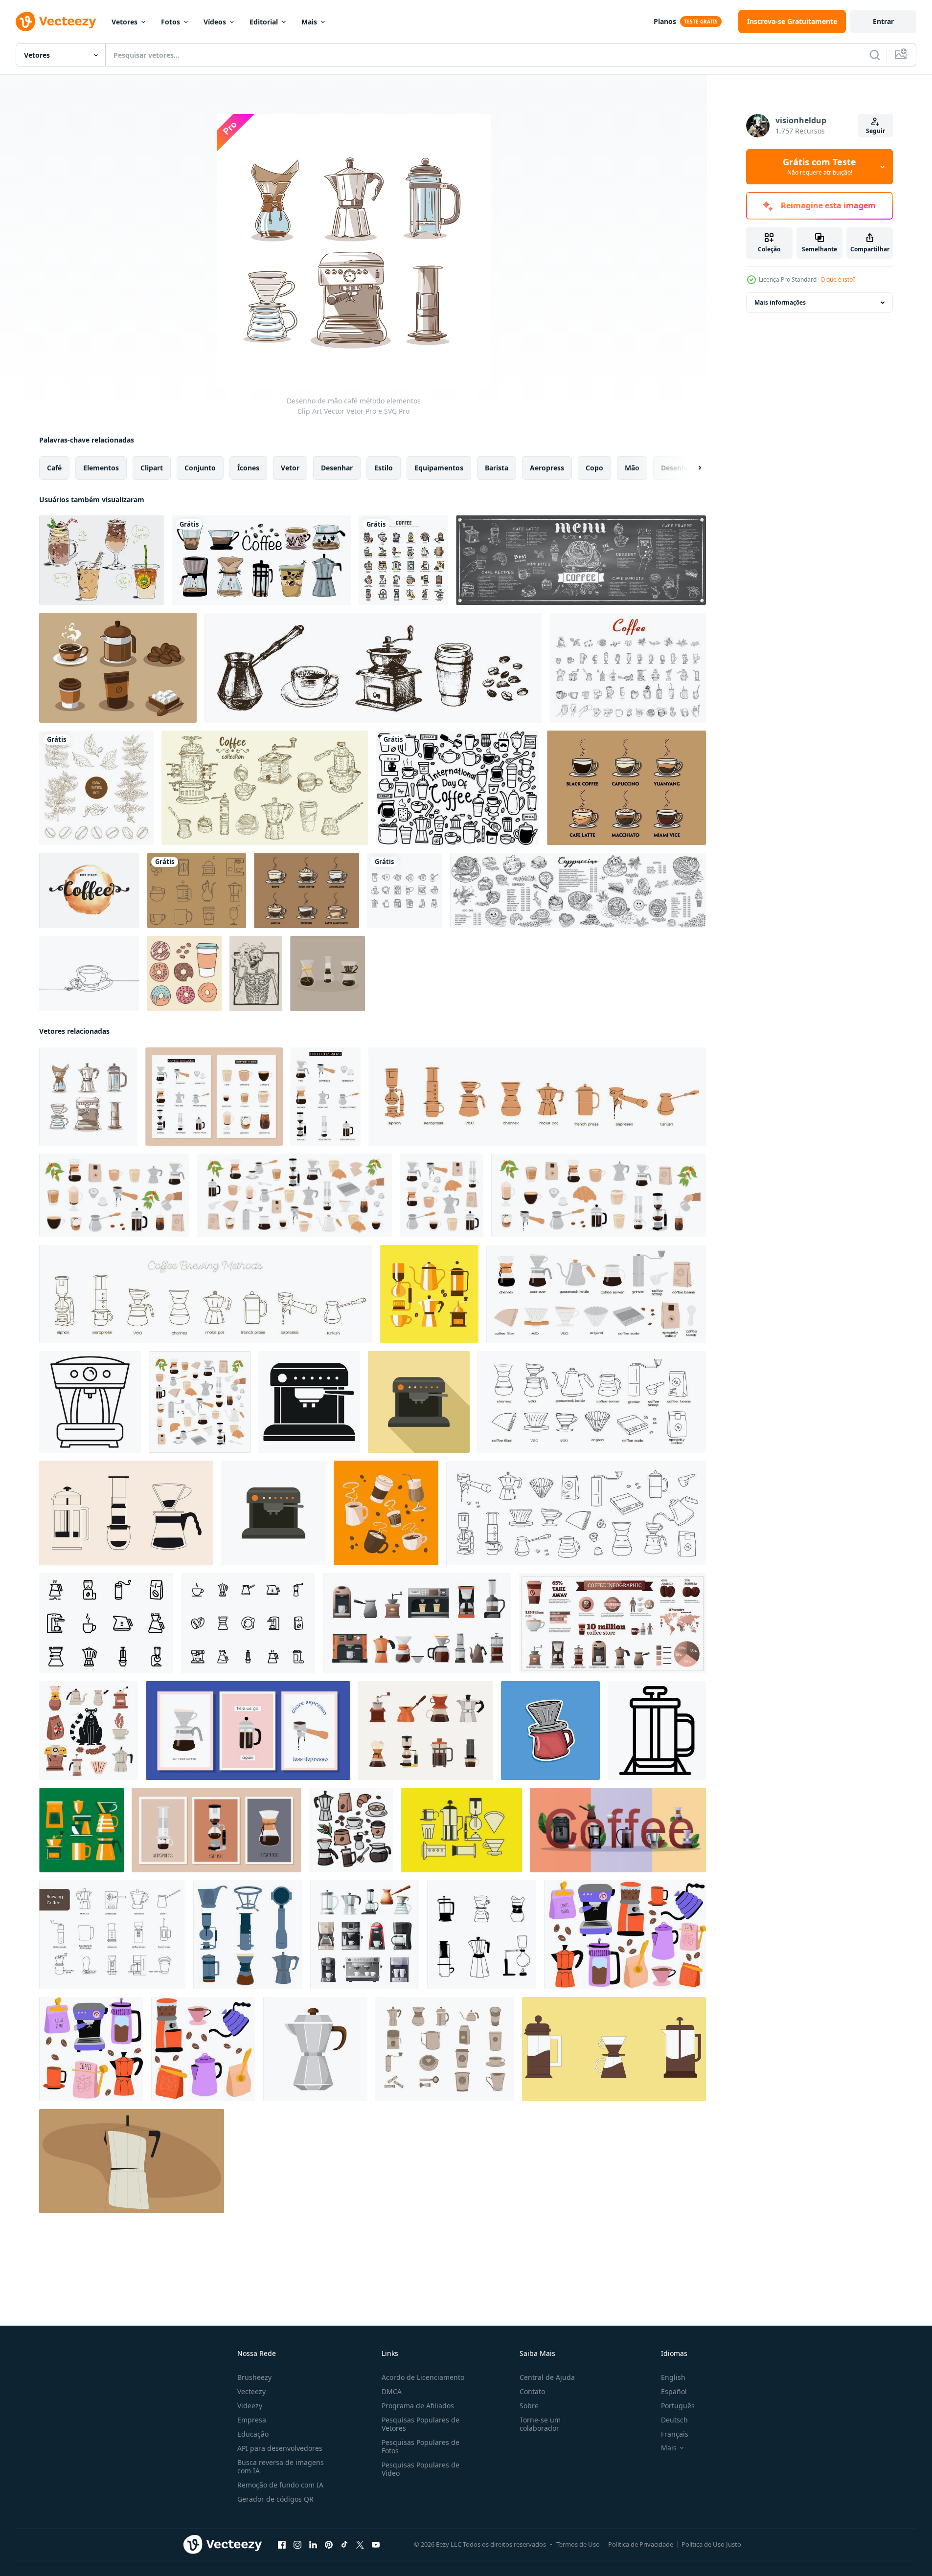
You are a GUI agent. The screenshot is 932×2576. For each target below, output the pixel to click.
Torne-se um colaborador (540, 2424)
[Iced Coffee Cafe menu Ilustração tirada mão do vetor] (102, 560)
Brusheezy (254, 2377)
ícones (248, 468)
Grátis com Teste (819, 167)
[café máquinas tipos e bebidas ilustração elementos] (614, 2049)
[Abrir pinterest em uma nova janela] (329, 2545)
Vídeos (215, 22)
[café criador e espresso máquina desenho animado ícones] (365, 1935)
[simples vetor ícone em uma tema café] (248, 1623)
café (54, 468)
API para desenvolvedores (280, 2448)
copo (594, 468)
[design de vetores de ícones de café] (405, 890)
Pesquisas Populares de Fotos (421, 2446)
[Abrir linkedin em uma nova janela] (313, 2545)
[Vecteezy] (56, 22)
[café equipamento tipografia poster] (618, 1830)
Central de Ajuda (547, 2377)
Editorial (264, 22)
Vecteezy (251, 2391)
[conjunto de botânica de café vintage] (96, 788)
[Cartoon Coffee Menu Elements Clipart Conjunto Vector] (386, 1513)
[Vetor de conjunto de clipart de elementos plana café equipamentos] (429, 1294)
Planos (665, 21)
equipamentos (439, 468)
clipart (152, 468)
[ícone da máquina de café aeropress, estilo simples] (309, 1402)
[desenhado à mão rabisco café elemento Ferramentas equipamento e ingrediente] (351, 1830)
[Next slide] (691, 468)
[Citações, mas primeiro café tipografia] (89, 890)
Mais (309, 22)
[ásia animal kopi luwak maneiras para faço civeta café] (89, 1731)
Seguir (875, 131)
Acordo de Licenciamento (423, 2377)
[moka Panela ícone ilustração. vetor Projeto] (315, 2049)
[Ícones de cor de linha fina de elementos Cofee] (403, 560)
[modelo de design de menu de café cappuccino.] (578, 890)
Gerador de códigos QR (275, 2499)
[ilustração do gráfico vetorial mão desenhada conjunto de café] (628, 668)
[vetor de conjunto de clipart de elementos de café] (118, 668)
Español (674, 2391)
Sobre (529, 2406)
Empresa (252, 2420)
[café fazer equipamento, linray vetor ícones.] (112, 1935)
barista (497, 468)
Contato (532, 2391)
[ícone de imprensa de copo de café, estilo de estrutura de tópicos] (657, 1731)
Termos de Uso (578, 2544)
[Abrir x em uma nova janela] (360, 2545)
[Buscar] (875, 55)
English (673, 2377)
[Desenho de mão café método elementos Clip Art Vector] (88, 1097)
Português (678, 2406)
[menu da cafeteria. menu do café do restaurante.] (581, 560)
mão (632, 468)
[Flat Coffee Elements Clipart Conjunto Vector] (81, 1830)
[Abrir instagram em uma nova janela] (297, 2545)
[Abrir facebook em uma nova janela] (282, 2545)
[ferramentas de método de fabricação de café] (248, 1935)
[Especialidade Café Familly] (328, 974)
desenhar (337, 468)
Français (675, 2434)
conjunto (200, 468)
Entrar (883, 21)
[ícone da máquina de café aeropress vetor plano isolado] (273, 1513)
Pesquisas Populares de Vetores (421, 2424)
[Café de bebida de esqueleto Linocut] (256, 974)
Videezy (250, 2406)
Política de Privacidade (641, 2544)
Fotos (170, 22)
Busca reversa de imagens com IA (281, 2466)
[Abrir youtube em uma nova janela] (376, 2545)
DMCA (392, 2391)
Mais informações (780, 302)
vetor (290, 468)
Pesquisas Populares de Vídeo (421, 2469)
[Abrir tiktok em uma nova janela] (344, 2545)
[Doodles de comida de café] (184, 974)
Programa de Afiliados (418, 2406)
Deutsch (674, 2420)
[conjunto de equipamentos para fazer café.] (426, 1731)
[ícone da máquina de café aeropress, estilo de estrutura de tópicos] (90, 1402)
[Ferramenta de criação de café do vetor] (462, 1830)
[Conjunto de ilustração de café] (626, 788)
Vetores (125, 22)
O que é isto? (838, 279)
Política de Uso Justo (711, 2544)
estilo (384, 468)
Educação (253, 2434)
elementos (101, 468)
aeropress (547, 468)
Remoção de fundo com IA (280, 2485)
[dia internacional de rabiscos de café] (457, 788)
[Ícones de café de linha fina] (197, 890)
